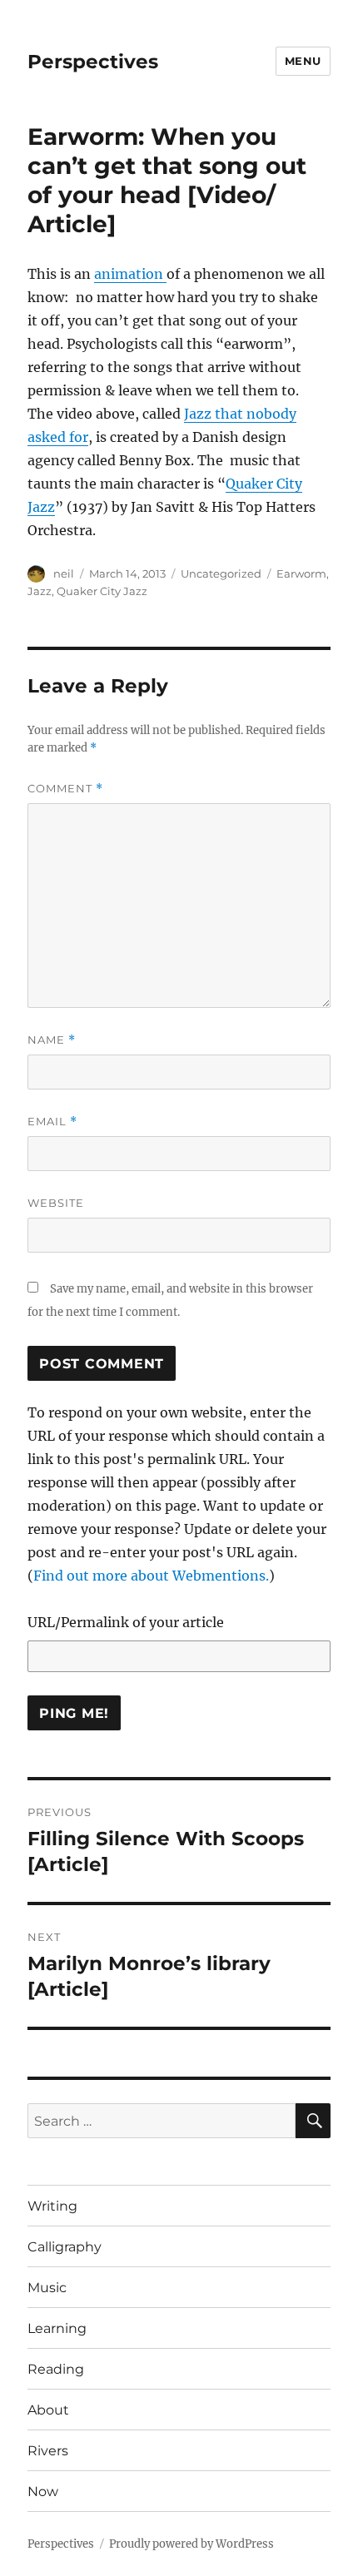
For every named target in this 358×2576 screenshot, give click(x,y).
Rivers (48, 2451)
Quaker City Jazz (102, 591)
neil (64, 573)
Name (52, 1040)
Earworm (301, 573)
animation (130, 274)
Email (52, 1122)
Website (56, 1203)
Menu (303, 61)
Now (43, 2492)
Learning (57, 2328)
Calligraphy (65, 2247)
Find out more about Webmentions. (151, 1576)
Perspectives (93, 62)
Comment (65, 789)
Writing (52, 2206)
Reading (56, 2369)
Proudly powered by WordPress (191, 2544)
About (48, 2410)
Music (47, 2288)
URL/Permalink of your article (126, 1622)
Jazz (40, 591)
